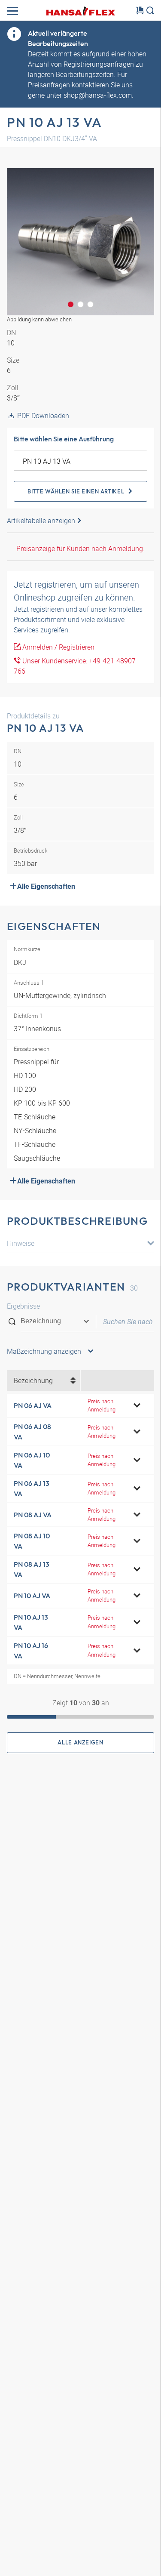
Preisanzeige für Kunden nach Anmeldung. (80, 548)
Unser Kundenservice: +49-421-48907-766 (76, 666)
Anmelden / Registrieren (58, 647)
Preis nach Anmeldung (102, 1405)
